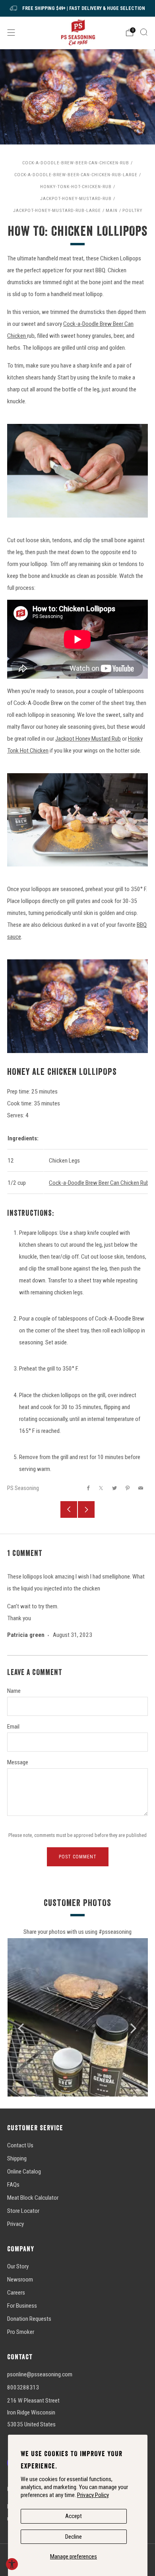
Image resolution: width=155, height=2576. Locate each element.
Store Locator (23, 2211)
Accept (74, 2516)
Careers (16, 2293)
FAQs (13, 2185)
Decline (74, 2537)
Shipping (17, 2158)
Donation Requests (29, 2319)
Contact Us (20, 2145)
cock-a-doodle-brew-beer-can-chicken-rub (76, 163)
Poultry (132, 210)
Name (14, 1691)
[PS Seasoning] (78, 32)
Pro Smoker (21, 2332)
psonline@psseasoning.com (40, 2374)
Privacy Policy (93, 2495)
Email (13, 1727)
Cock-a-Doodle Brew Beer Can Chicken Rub (99, 1183)
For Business (22, 2306)
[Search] (144, 32)
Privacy (15, 2224)
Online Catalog (24, 2172)
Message (18, 1762)
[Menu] (11, 33)
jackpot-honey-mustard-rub (76, 198)
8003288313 (23, 2387)
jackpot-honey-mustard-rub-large (57, 210)
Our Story (18, 2266)
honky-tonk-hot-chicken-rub (76, 187)
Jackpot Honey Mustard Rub (88, 739)
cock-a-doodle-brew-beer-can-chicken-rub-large (76, 175)
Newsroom (20, 2280)
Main (112, 210)
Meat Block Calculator (33, 2198)
